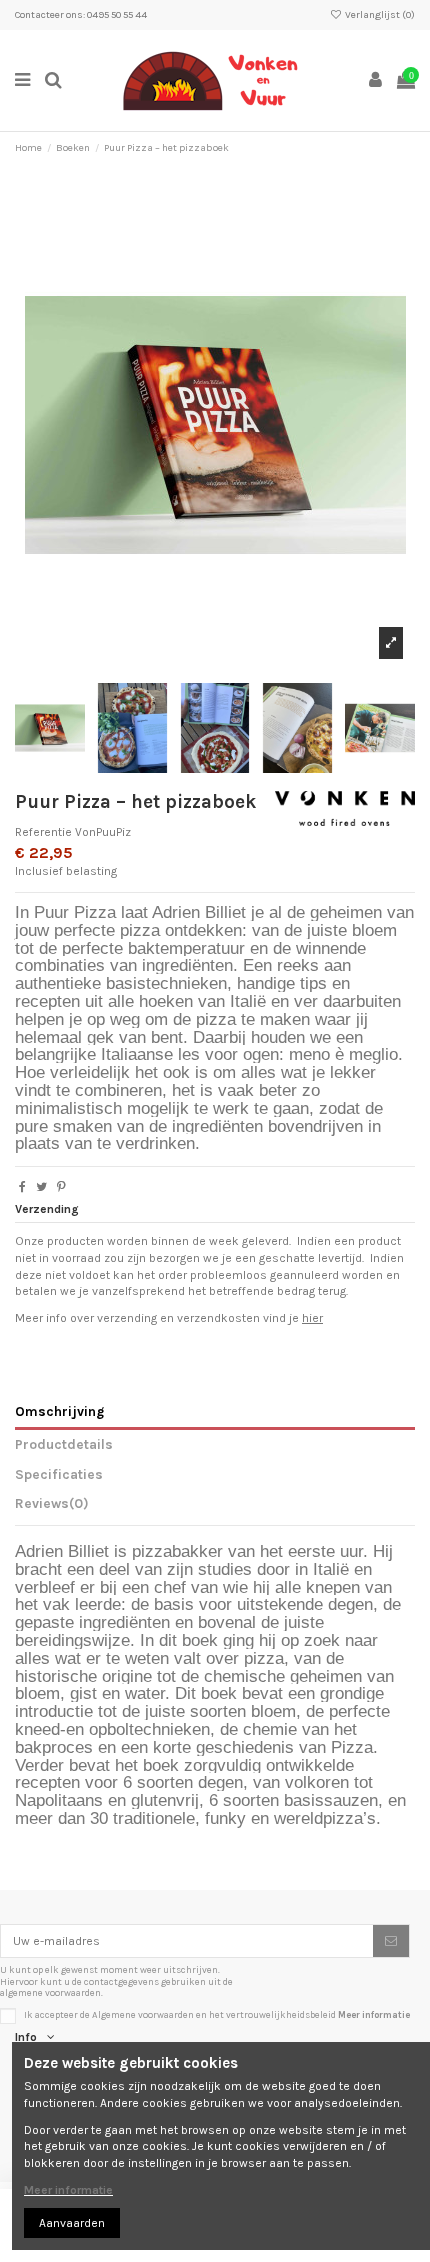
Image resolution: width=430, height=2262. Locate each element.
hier (312, 1318)
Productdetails (64, 1444)
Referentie (43, 832)
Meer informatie (374, 2015)
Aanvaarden (72, 2223)
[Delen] (22, 1187)
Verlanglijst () (379, 15)
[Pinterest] (61, 1187)
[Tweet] (41, 1187)
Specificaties (59, 1474)
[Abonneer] (391, 1941)
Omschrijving (59, 1411)
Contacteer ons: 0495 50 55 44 (81, 15)
